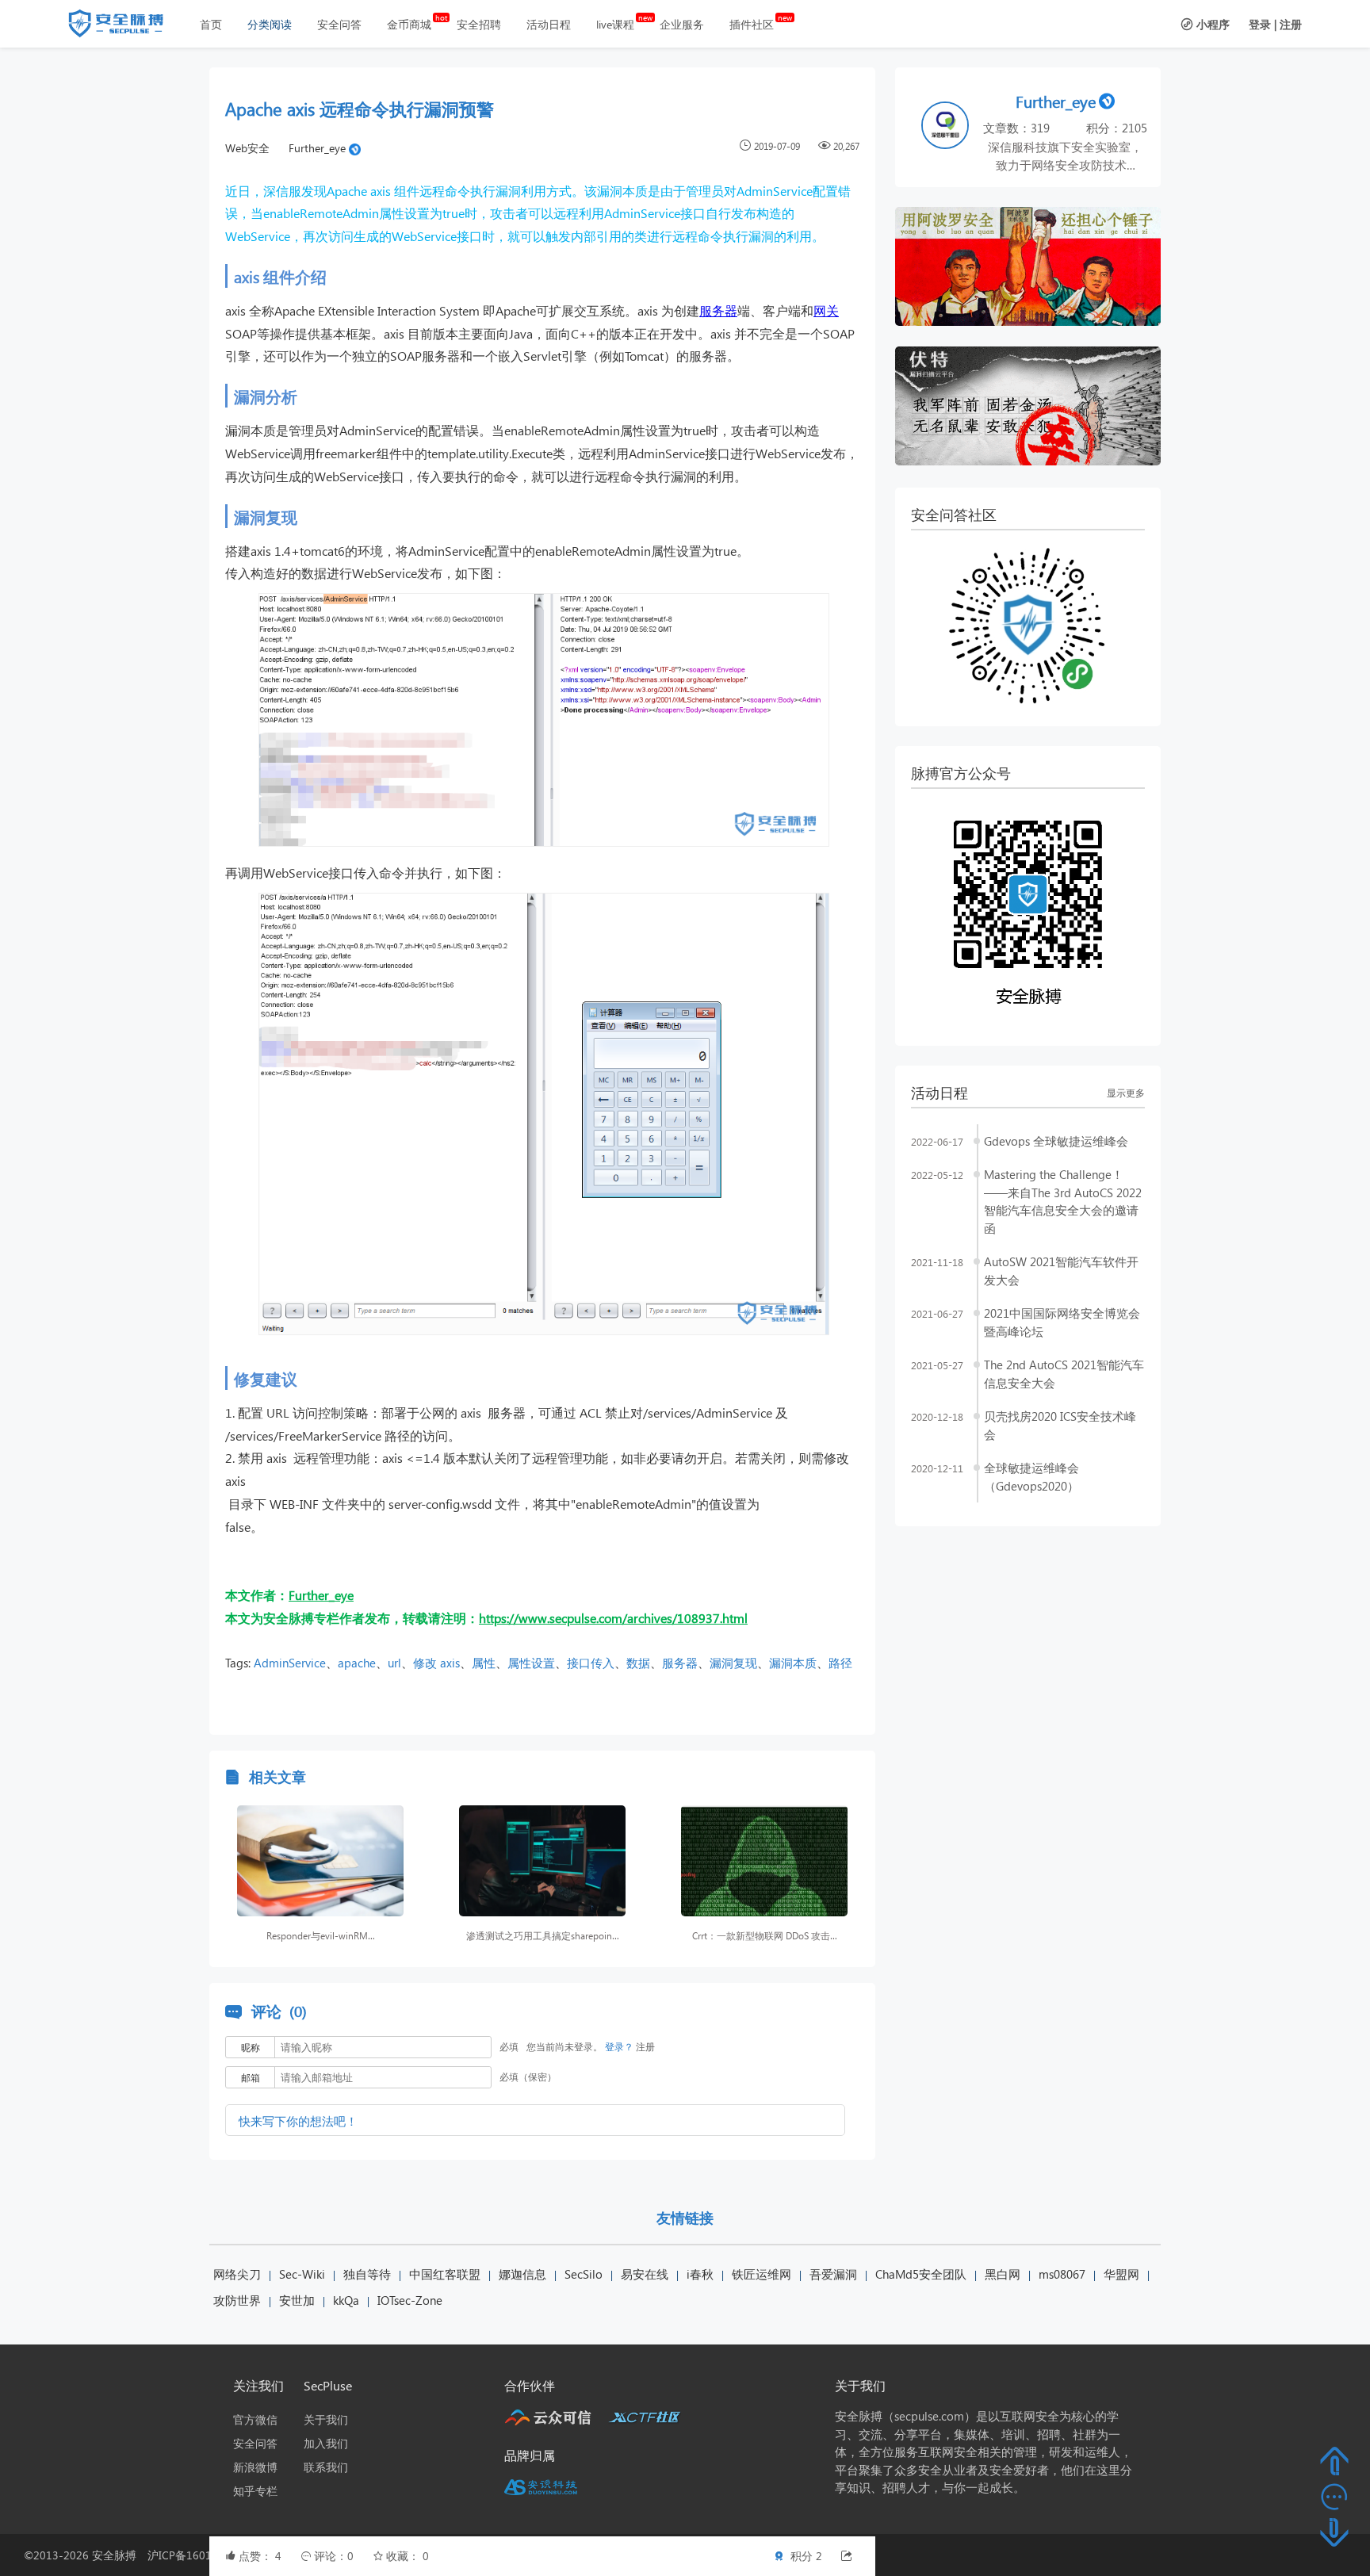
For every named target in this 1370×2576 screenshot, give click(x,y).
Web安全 (247, 148)
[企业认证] (355, 148)
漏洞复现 (733, 1663)
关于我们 (326, 2419)
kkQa (346, 2300)
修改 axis (436, 1663)
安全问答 (339, 24)
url (394, 1663)
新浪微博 (255, 2467)
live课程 (615, 24)
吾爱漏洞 (833, 2274)
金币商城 (409, 24)
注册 (1291, 24)
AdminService (290, 1663)
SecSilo (584, 2274)
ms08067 (1062, 2274)
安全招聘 (479, 24)
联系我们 (326, 2467)
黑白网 (1003, 2274)
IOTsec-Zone (410, 2300)
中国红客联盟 (445, 2274)
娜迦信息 (522, 2274)
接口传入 (591, 1663)
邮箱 (251, 2078)
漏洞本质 (793, 1663)
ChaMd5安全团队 (921, 2274)
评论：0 (335, 2556)
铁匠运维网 (762, 2274)
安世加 (297, 2300)
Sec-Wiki (302, 2274)
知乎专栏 (255, 2491)
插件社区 (752, 24)
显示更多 (1126, 1093)
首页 (211, 24)
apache (357, 1663)
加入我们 (326, 2443)
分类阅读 (270, 24)
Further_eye (317, 148)
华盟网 (1121, 2274)
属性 (484, 1663)
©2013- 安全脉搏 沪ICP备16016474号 (142, 2555)
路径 (840, 1663)
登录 (1260, 24)
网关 (826, 310)
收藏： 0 (408, 2556)
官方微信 (255, 2419)
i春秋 (700, 2274)
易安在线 (645, 2274)
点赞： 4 (262, 2556)
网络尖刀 (237, 2274)
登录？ (619, 2047)
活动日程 (549, 24)
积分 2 (805, 2556)
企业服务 (682, 24)
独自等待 (367, 2274)
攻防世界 (237, 2300)
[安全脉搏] (128, 27)
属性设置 (531, 1663)
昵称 (251, 2048)
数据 (638, 1663)
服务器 (718, 310)
